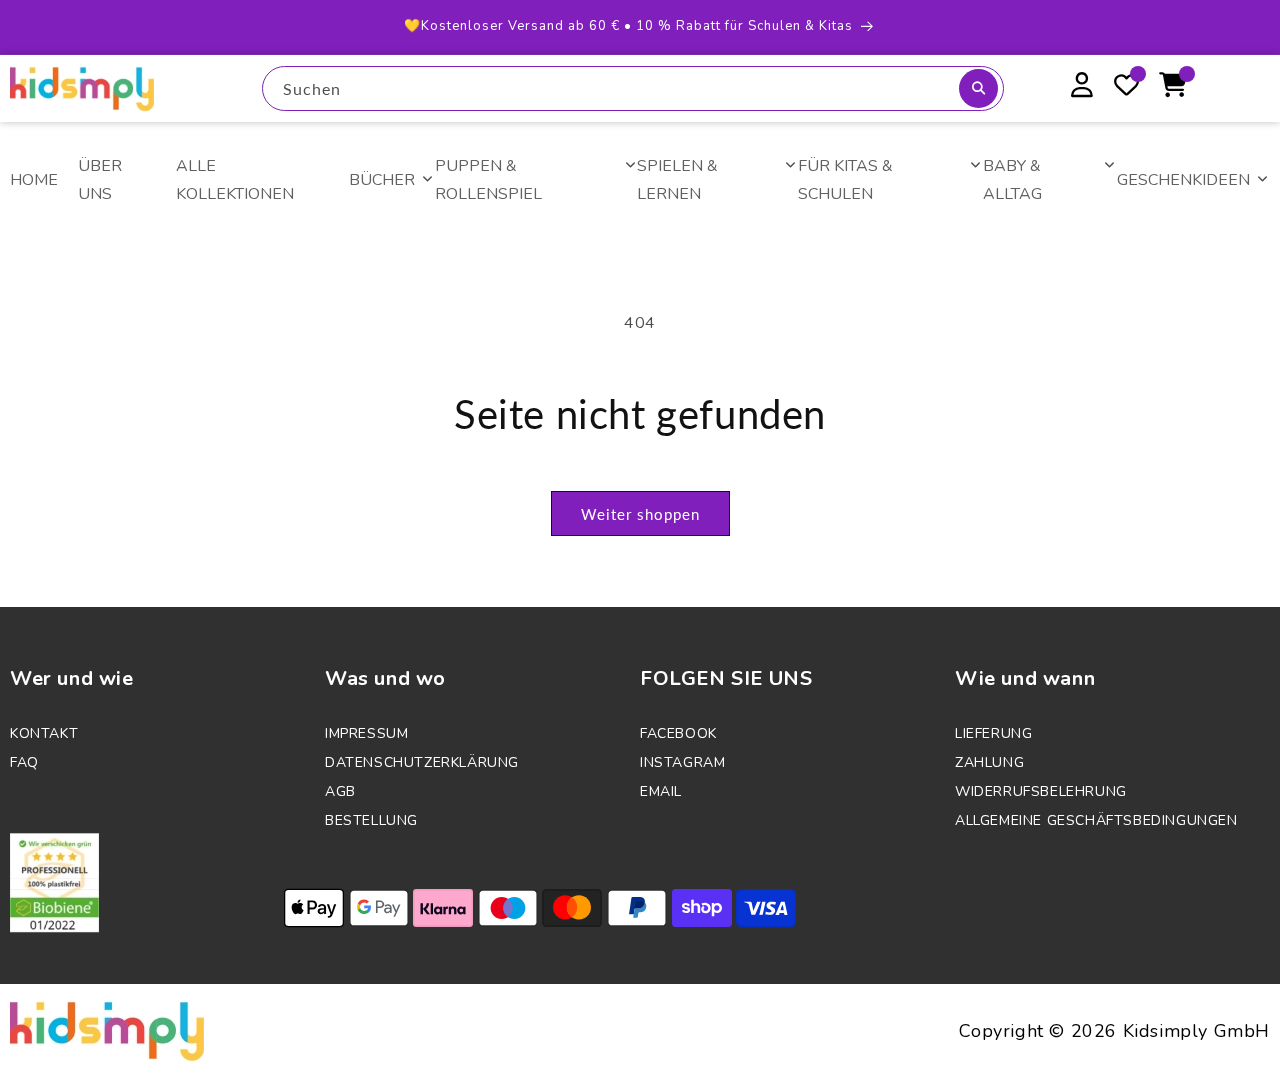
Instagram (682, 762)
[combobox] (633, 88)
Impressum (366, 733)
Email (661, 791)
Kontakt (44, 733)
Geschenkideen (1183, 180)
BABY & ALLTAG (1012, 180)
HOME (34, 180)
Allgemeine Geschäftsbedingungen (1096, 820)
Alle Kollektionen (235, 180)
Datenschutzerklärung (422, 762)
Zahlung (989, 762)
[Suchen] (978, 88)
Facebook (678, 733)
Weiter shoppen (640, 514)
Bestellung (371, 820)
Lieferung (993, 733)
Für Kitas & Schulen (845, 180)
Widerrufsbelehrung (1041, 791)
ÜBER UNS (100, 180)
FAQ (24, 762)
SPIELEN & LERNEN (677, 180)
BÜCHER (382, 180)
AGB (340, 791)
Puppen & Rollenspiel (488, 180)
